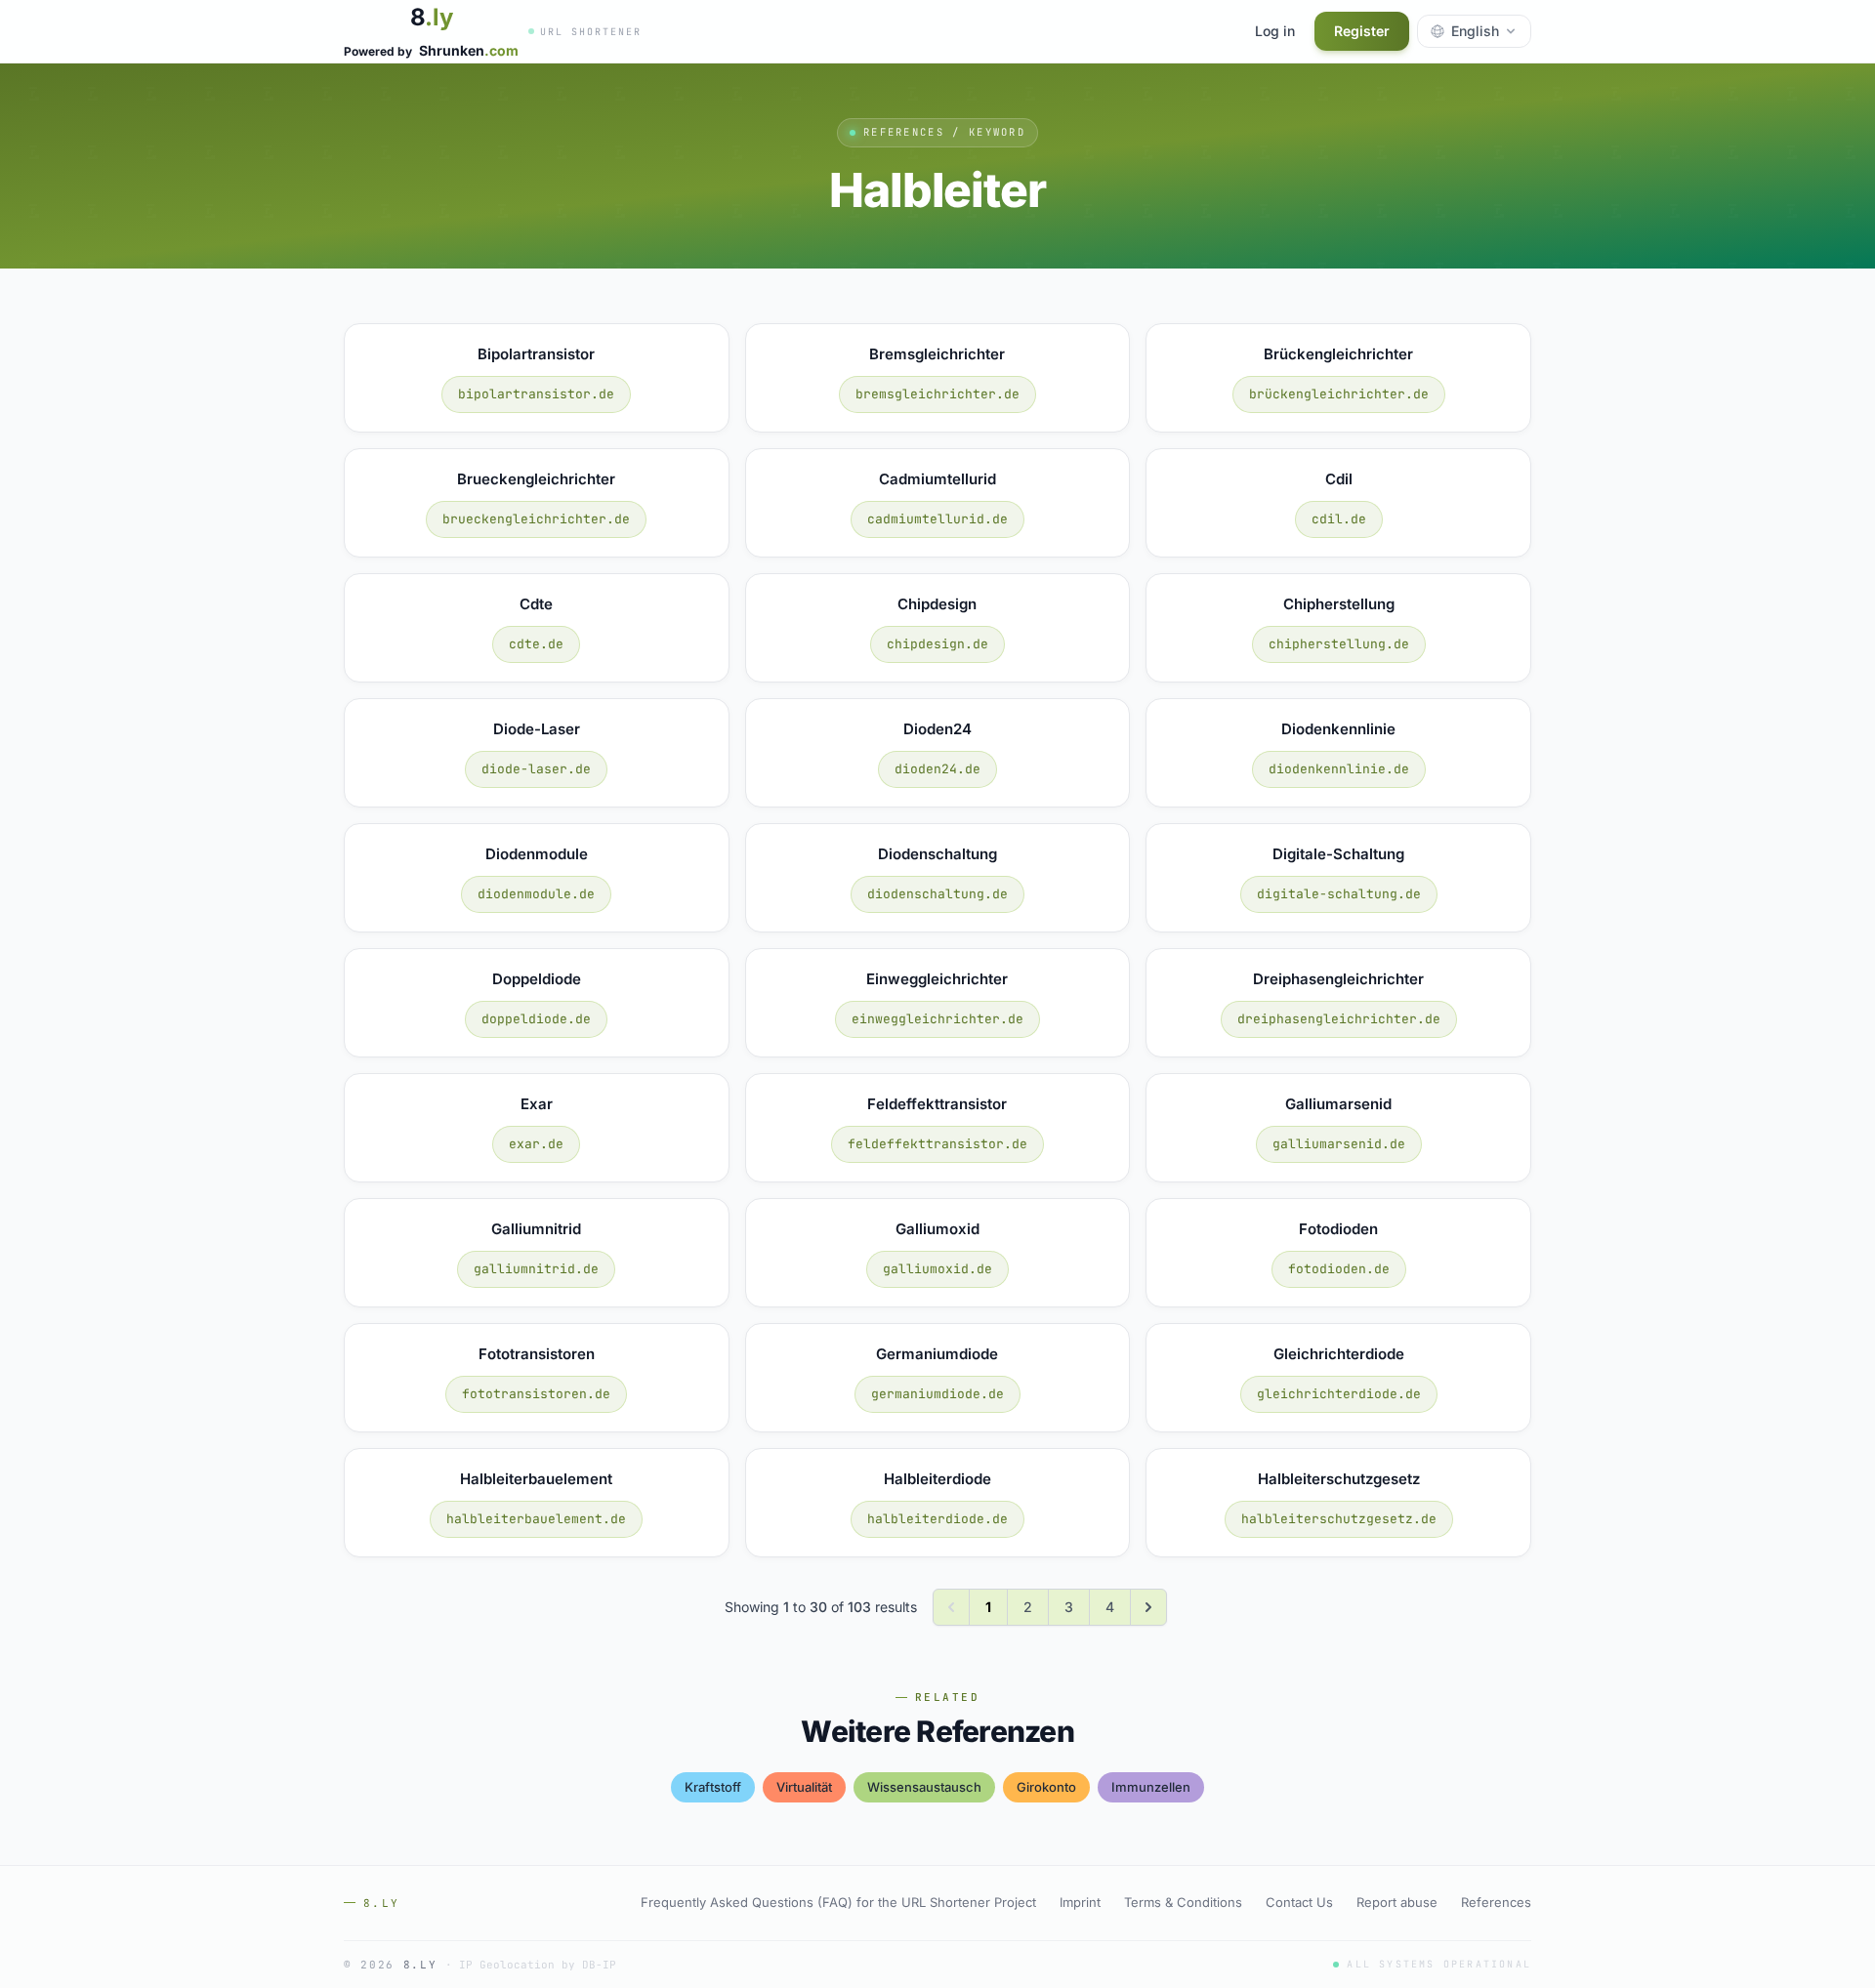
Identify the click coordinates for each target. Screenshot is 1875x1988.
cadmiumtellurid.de (937, 519)
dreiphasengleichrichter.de (1339, 1019)
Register (1362, 31)
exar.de (536, 1144)
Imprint (1080, 1902)
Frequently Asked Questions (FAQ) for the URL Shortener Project (838, 1902)
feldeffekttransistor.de (937, 1144)
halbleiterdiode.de (937, 1519)
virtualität (804, 1787)
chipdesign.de (937, 644)
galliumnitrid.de (536, 1269)
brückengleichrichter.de (1339, 394)
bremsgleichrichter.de (937, 394)
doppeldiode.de (536, 1019)
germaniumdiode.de (937, 1394)
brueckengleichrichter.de (536, 519)
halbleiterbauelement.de (536, 1519)
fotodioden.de (1339, 1269)
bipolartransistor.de (536, 394)
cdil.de (1339, 519)
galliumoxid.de (937, 1269)
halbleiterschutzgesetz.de (1339, 1519)
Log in (1275, 31)
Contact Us (1299, 1902)
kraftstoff (713, 1787)
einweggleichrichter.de (937, 1019)
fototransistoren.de (536, 1394)
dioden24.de (937, 769)
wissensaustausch (924, 1787)
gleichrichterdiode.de (1339, 1394)
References (1496, 1902)
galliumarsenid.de (1339, 1144)
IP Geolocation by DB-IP (538, 1965)
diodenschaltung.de (937, 894)
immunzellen (1151, 1787)
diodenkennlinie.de (1339, 769)
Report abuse (1397, 1902)
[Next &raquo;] (1148, 1607)
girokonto (1046, 1787)
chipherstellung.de (1339, 644)
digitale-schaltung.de (1339, 894)
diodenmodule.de (536, 894)
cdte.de (536, 644)
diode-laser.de (536, 769)
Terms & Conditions (1183, 1902)
